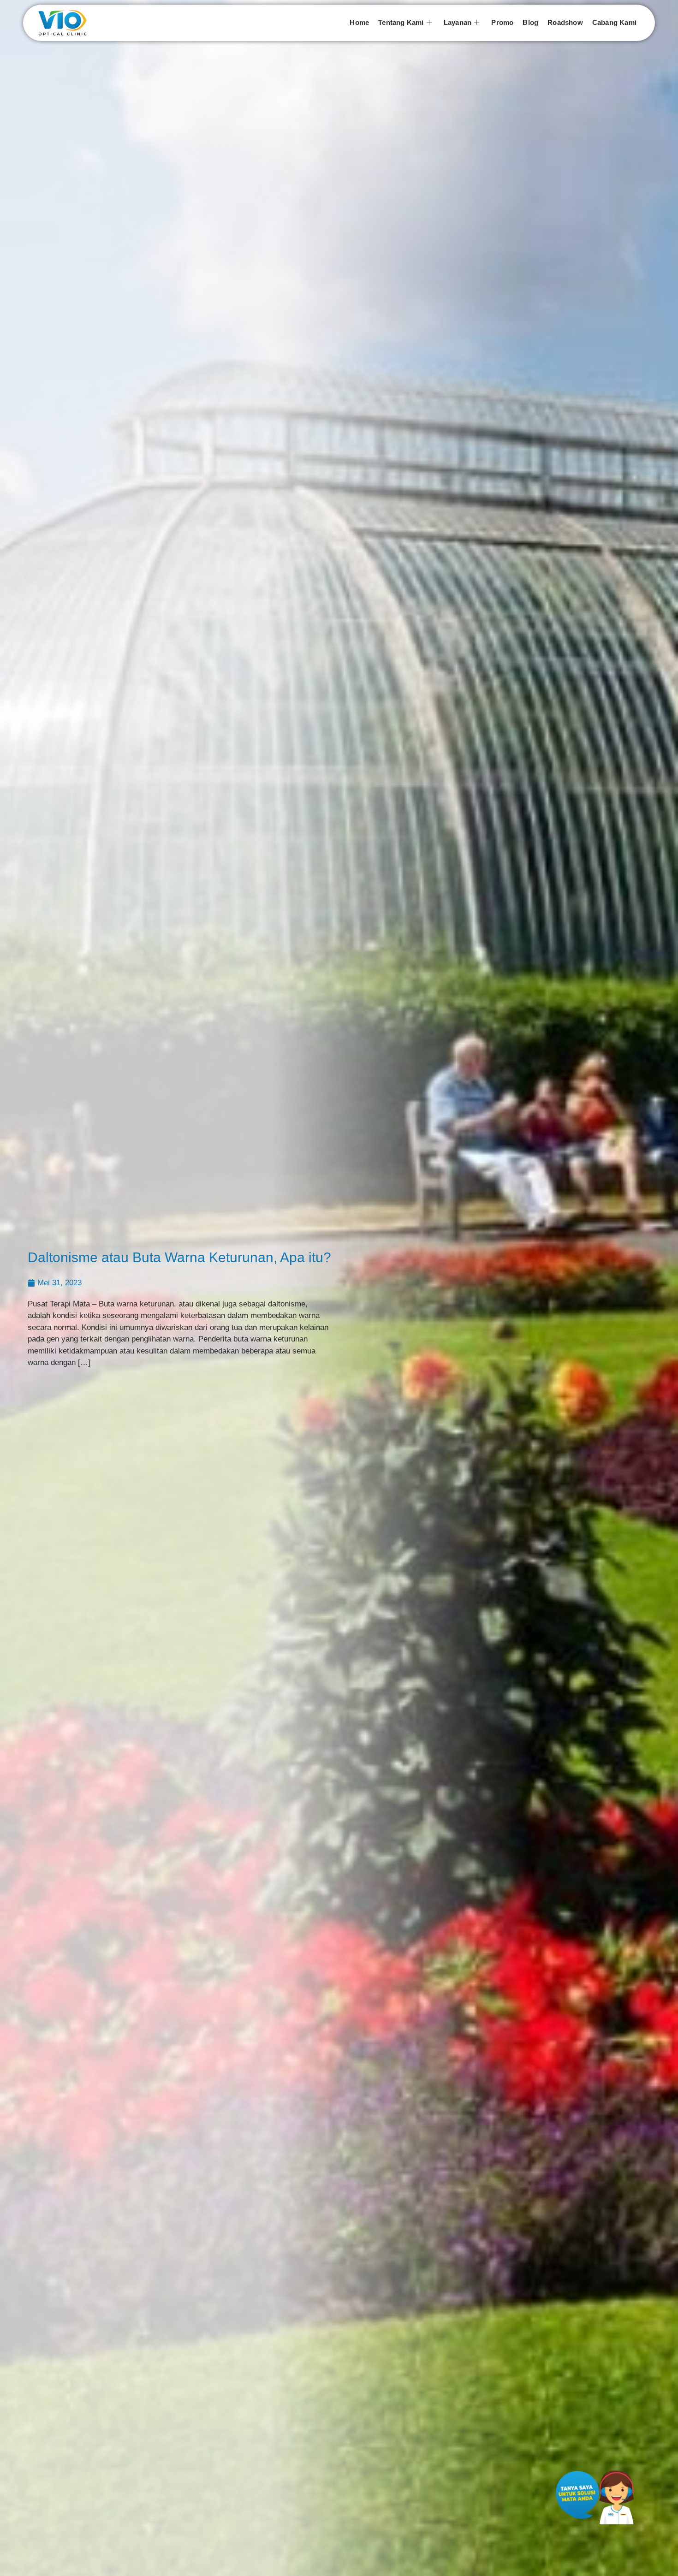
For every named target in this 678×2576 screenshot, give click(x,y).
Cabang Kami (614, 22)
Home (359, 22)
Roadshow (565, 22)
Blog (530, 22)
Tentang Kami (401, 22)
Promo (502, 22)
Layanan (458, 22)
